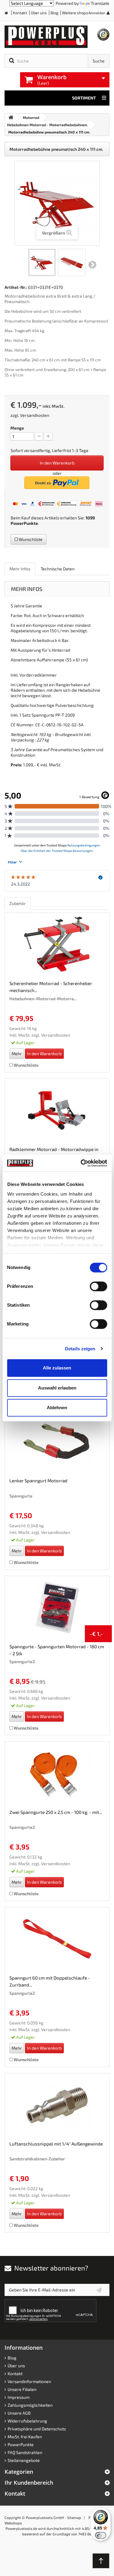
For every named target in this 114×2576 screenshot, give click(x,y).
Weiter (92, 265)
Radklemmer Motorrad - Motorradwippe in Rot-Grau (54, 1153)
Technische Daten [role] (58, 569)
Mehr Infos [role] (20, 569)
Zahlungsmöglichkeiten (30, 2405)
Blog (54, 13)
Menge (17, 428)
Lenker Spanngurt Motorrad (38, 1480)
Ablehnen (57, 1408)
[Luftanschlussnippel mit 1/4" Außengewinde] (57, 2105)
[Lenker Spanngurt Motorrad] (57, 1442)
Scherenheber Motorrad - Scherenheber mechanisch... (51, 987)
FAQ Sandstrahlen (25, 2452)
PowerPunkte (24, 523)
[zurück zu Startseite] (11, 117)
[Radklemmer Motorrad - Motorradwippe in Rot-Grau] (57, 1110)
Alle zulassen (57, 1368)
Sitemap (74, 2517)
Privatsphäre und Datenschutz (37, 2429)
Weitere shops (75, 13)
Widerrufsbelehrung (27, 2421)
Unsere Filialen (22, 2389)
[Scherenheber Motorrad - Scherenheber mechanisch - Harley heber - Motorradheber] (57, 944)
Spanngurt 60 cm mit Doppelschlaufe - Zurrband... (50, 1981)
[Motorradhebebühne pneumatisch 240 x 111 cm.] (42, 262)
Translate (100, 3)
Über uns (39, 13)
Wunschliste (30, 539)
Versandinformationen (29, 2381)
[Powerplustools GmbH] (47, 37)
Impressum (19, 2397)
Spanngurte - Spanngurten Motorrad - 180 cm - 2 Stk (57, 1650)
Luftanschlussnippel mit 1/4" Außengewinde (56, 2144)
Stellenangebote (24, 2460)
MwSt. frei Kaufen (25, 2437)
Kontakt (20, 13)
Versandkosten (35, 415)
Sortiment (84, 98)
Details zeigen (80, 1349)
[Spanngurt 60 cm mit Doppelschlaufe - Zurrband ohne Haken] (57, 1939)
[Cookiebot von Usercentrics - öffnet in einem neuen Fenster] (81, 1163)
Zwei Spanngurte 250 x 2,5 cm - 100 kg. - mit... (56, 1812)
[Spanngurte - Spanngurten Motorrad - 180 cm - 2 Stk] (57, 1608)
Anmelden (97, 13)
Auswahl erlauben (57, 1388)
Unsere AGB (19, 2413)
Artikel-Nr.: (16, 287)
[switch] (98, 1286)
